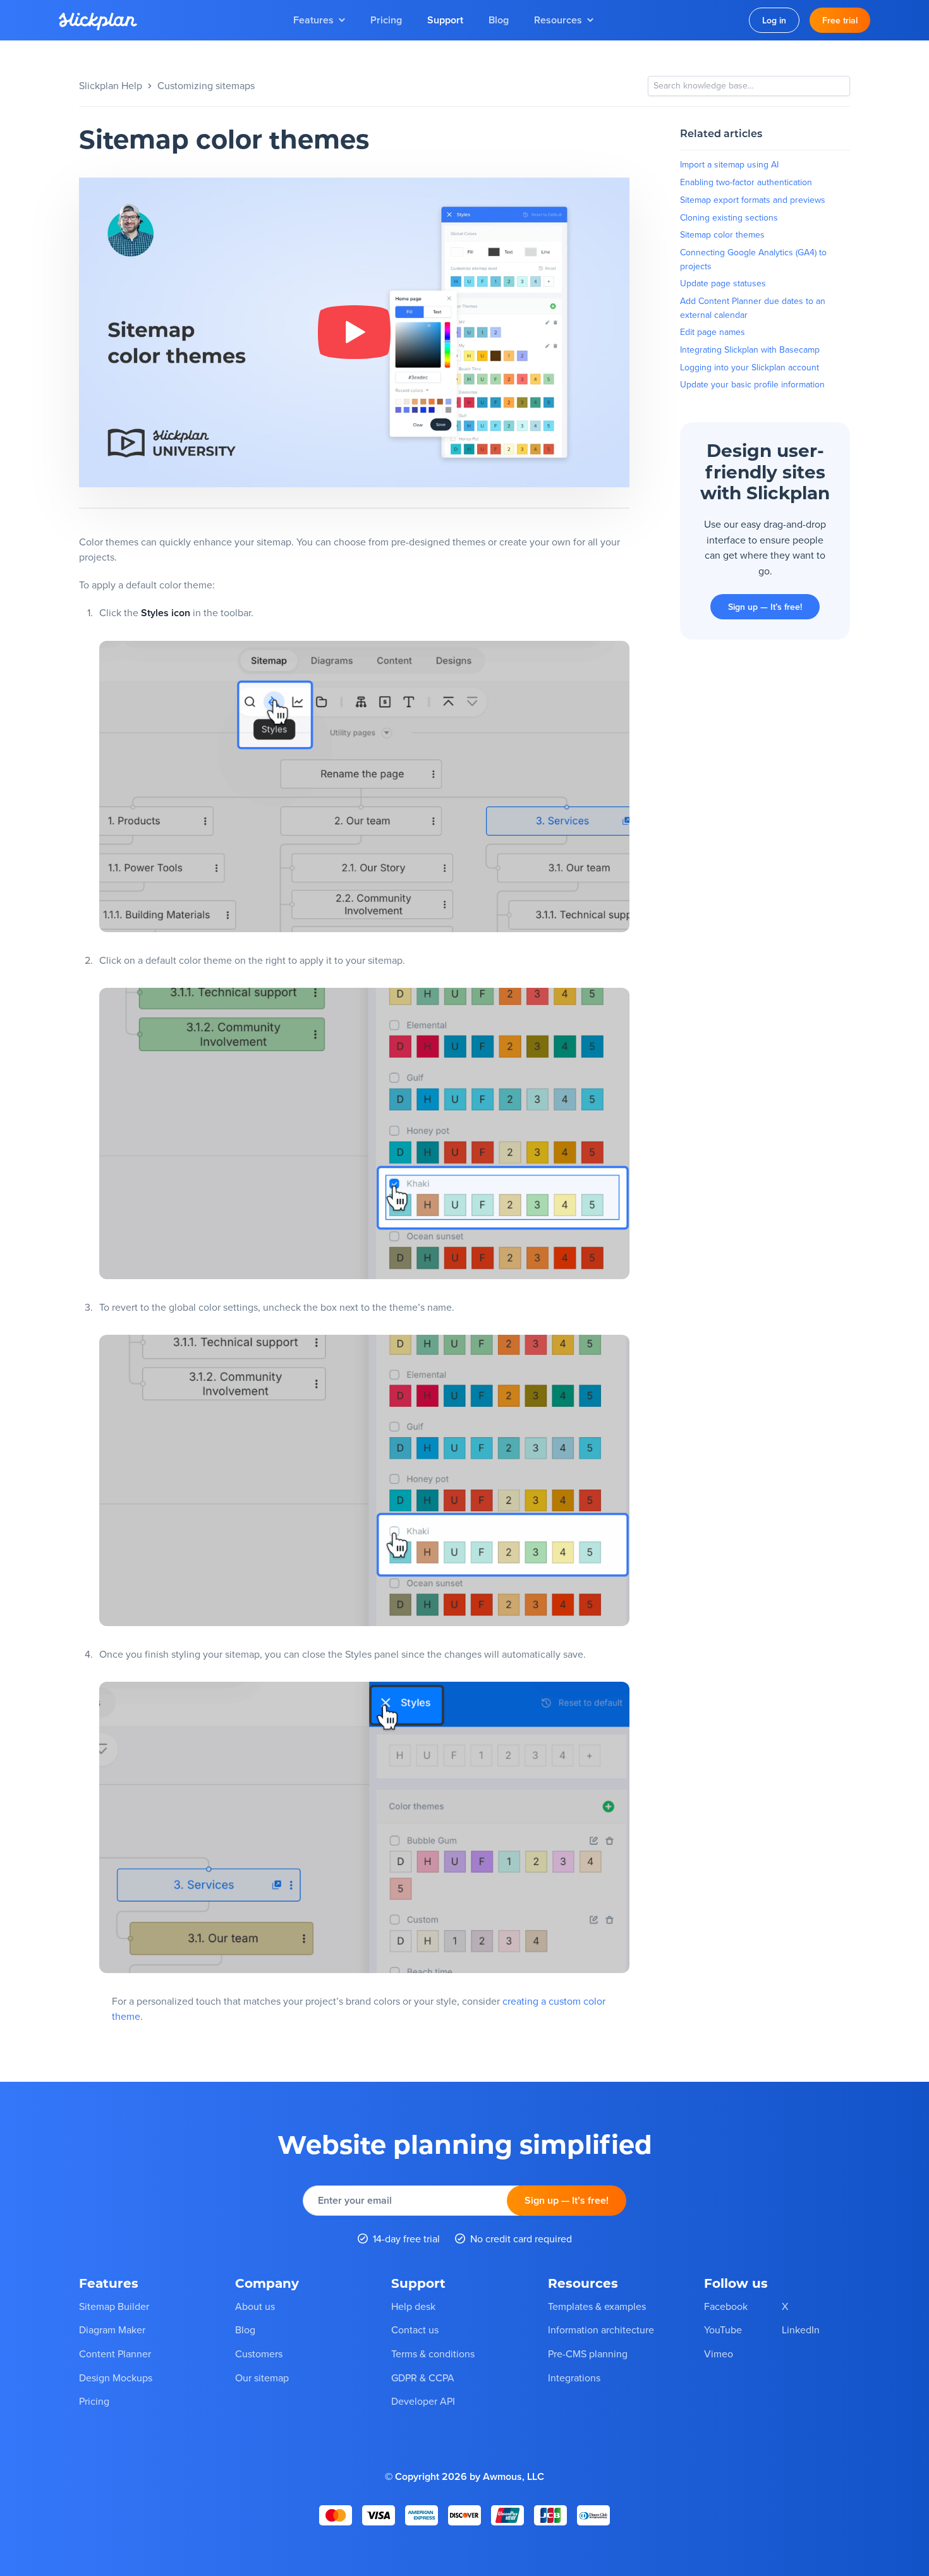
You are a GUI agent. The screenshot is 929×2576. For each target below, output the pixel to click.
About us (255, 2306)
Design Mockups (116, 2378)
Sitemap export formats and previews (753, 200)
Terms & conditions (433, 2354)
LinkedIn (801, 2330)
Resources (558, 20)
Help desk (413, 2306)
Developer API (423, 2401)
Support (445, 20)
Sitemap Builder (114, 2306)
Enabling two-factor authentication (746, 182)
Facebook (726, 2306)
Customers (259, 2354)
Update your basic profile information (752, 384)
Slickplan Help (111, 85)
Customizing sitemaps (206, 85)
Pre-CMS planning (588, 2354)
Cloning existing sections (729, 217)
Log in (774, 20)
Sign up (567, 2200)
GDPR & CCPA (423, 2378)
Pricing (386, 20)
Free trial (840, 20)
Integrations (574, 2378)
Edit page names (713, 332)
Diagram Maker (112, 2330)
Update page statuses (723, 283)
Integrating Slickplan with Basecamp (750, 349)
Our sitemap (262, 2378)
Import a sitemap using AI (729, 164)
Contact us (415, 2330)
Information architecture (601, 2330)
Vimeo (719, 2354)
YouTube (723, 2330)
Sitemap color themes (722, 234)
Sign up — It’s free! (765, 607)
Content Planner (115, 2354)
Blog (499, 20)
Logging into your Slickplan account (750, 367)
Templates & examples (597, 2306)
